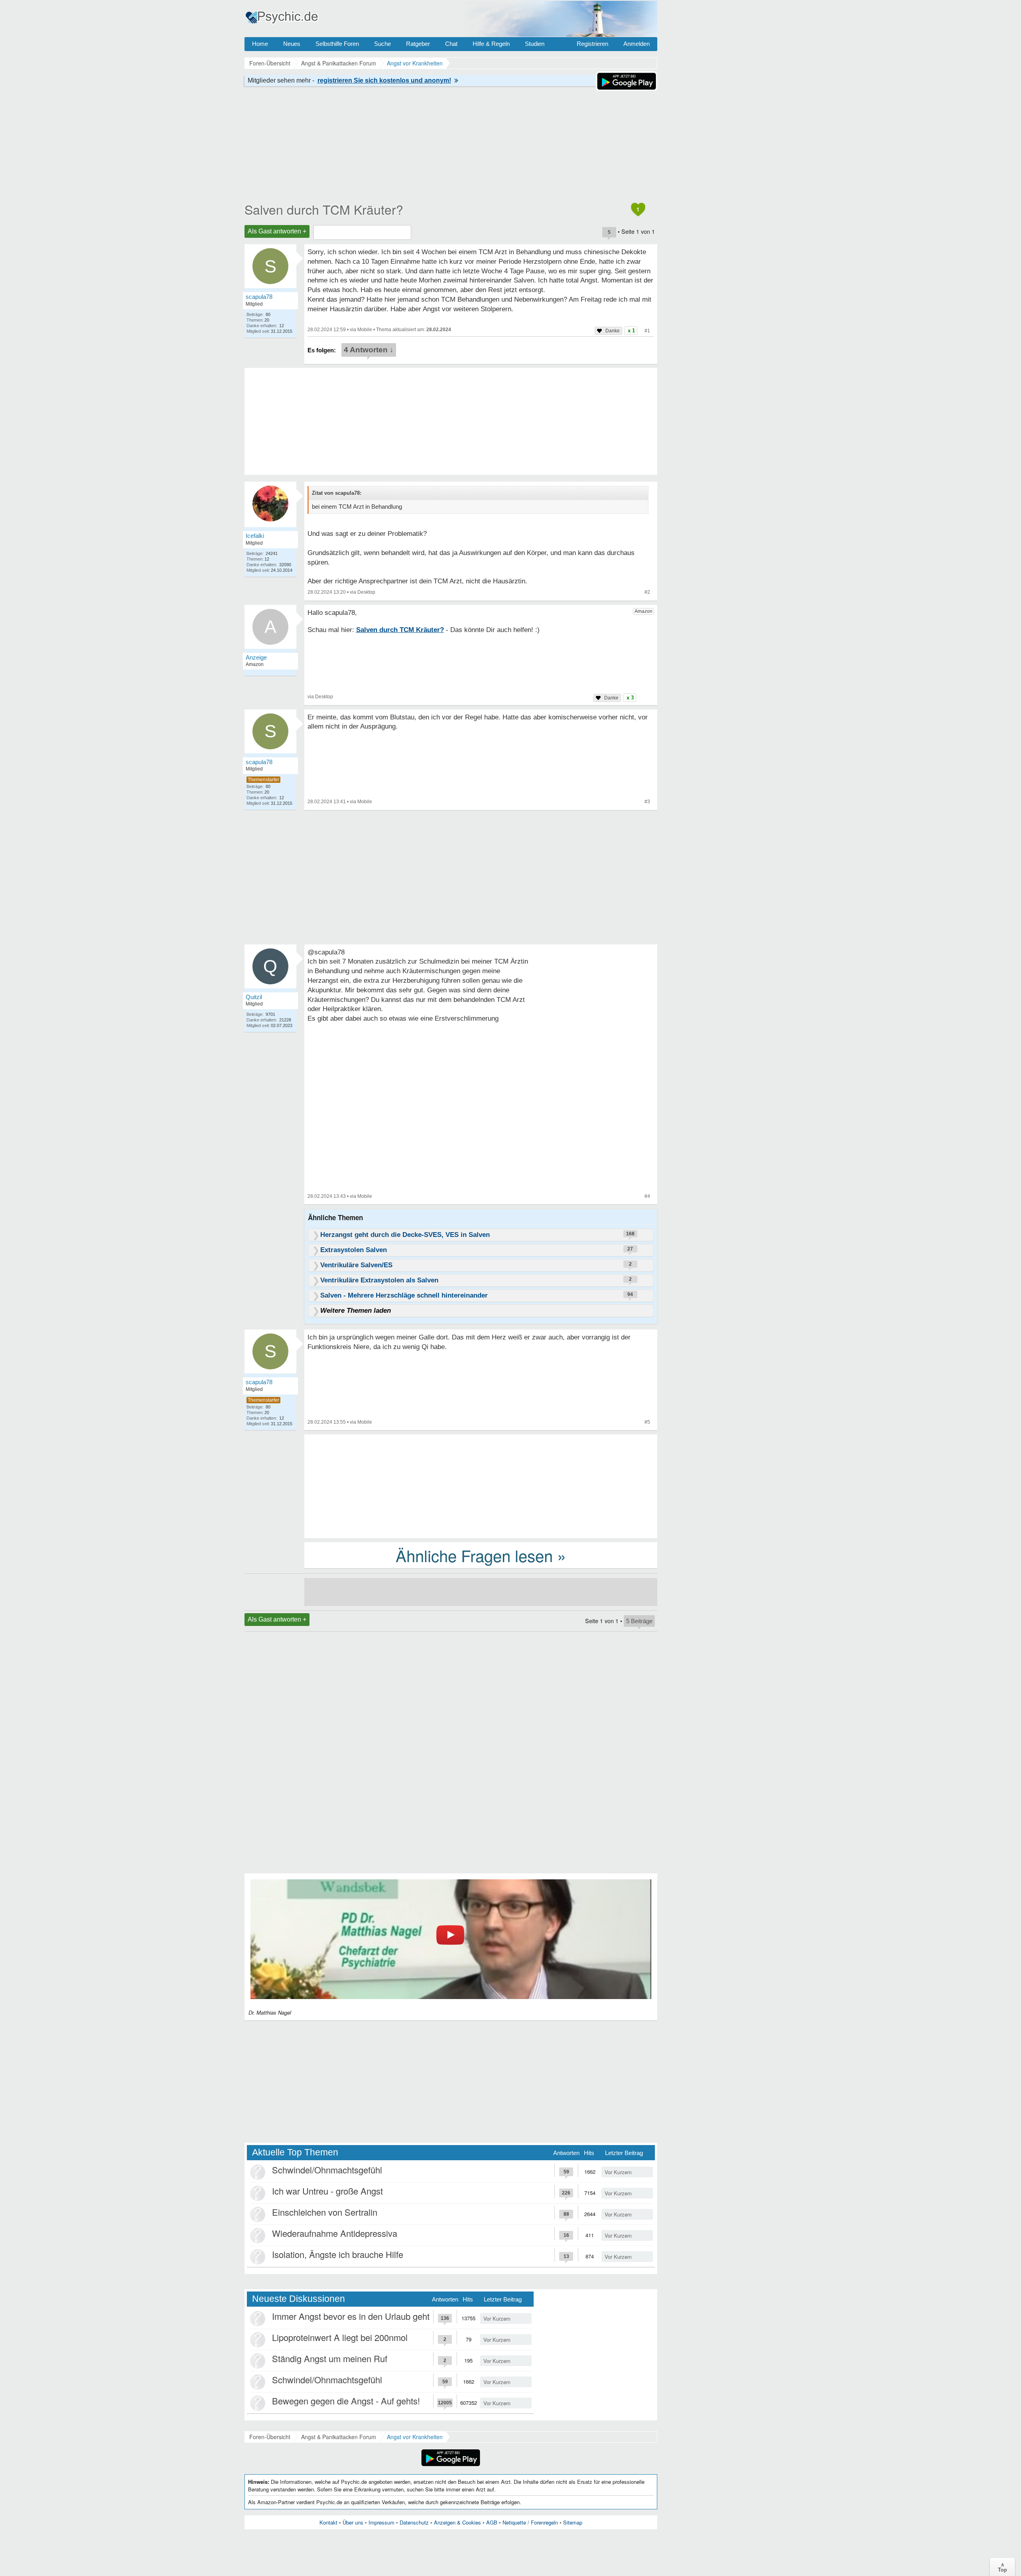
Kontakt (328, 2522)
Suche (382, 44)
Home (260, 44)
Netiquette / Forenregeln (530, 2522)
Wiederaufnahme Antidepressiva (335, 2233)
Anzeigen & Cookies (457, 2522)
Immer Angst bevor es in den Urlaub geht (351, 2316)
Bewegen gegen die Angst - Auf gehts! (346, 2401)
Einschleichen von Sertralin (325, 2212)
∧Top (1002, 2567)
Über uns (353, 2522)
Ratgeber (418, 44)
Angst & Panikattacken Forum (339, 2437)
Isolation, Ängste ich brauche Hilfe (338, 2254)
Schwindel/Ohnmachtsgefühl (327, 2170)
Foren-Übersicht (270, 2437)
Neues (292, 44)
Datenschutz (414, 2522)
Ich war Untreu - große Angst (327, 2191)
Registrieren (592, 44)
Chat (451, 44)
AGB (492, 2522)
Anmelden (637, 44)
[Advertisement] (481, 1486)
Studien (535, 44)
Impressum (381, 2522)
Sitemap (573, 2522)
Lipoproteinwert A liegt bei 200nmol (340, 2337)
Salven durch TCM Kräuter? (324, 209)
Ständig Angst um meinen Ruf (330, 2358)
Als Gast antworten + (277, 231)
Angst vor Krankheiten (415, 2437)
